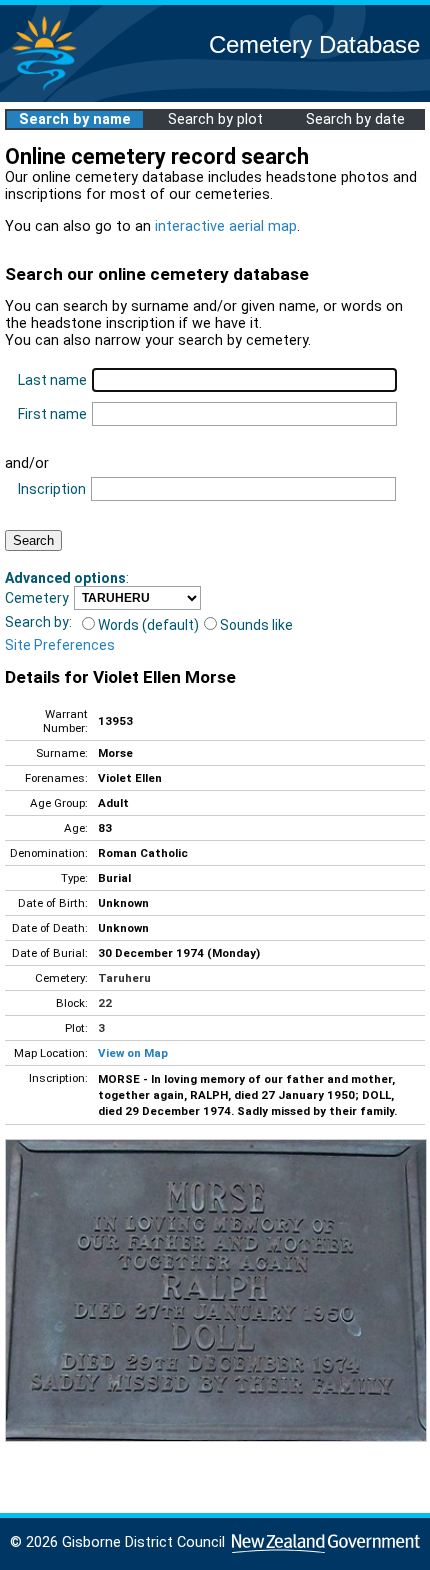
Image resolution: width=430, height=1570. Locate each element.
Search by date (355, 119)
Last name (52, 380)
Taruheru (124, 978)
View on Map (133, 1053)
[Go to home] (44, 89)
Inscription (52, 489)
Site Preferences (60, 645)
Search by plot (215, 119)
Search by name (75, 119)
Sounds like (256, 625)
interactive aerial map (226, 226)
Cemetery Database (314, 44)
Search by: (38, 622)
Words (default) (148, 625)
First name (52, 414)
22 (105, 1003)
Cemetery (37, 598)
